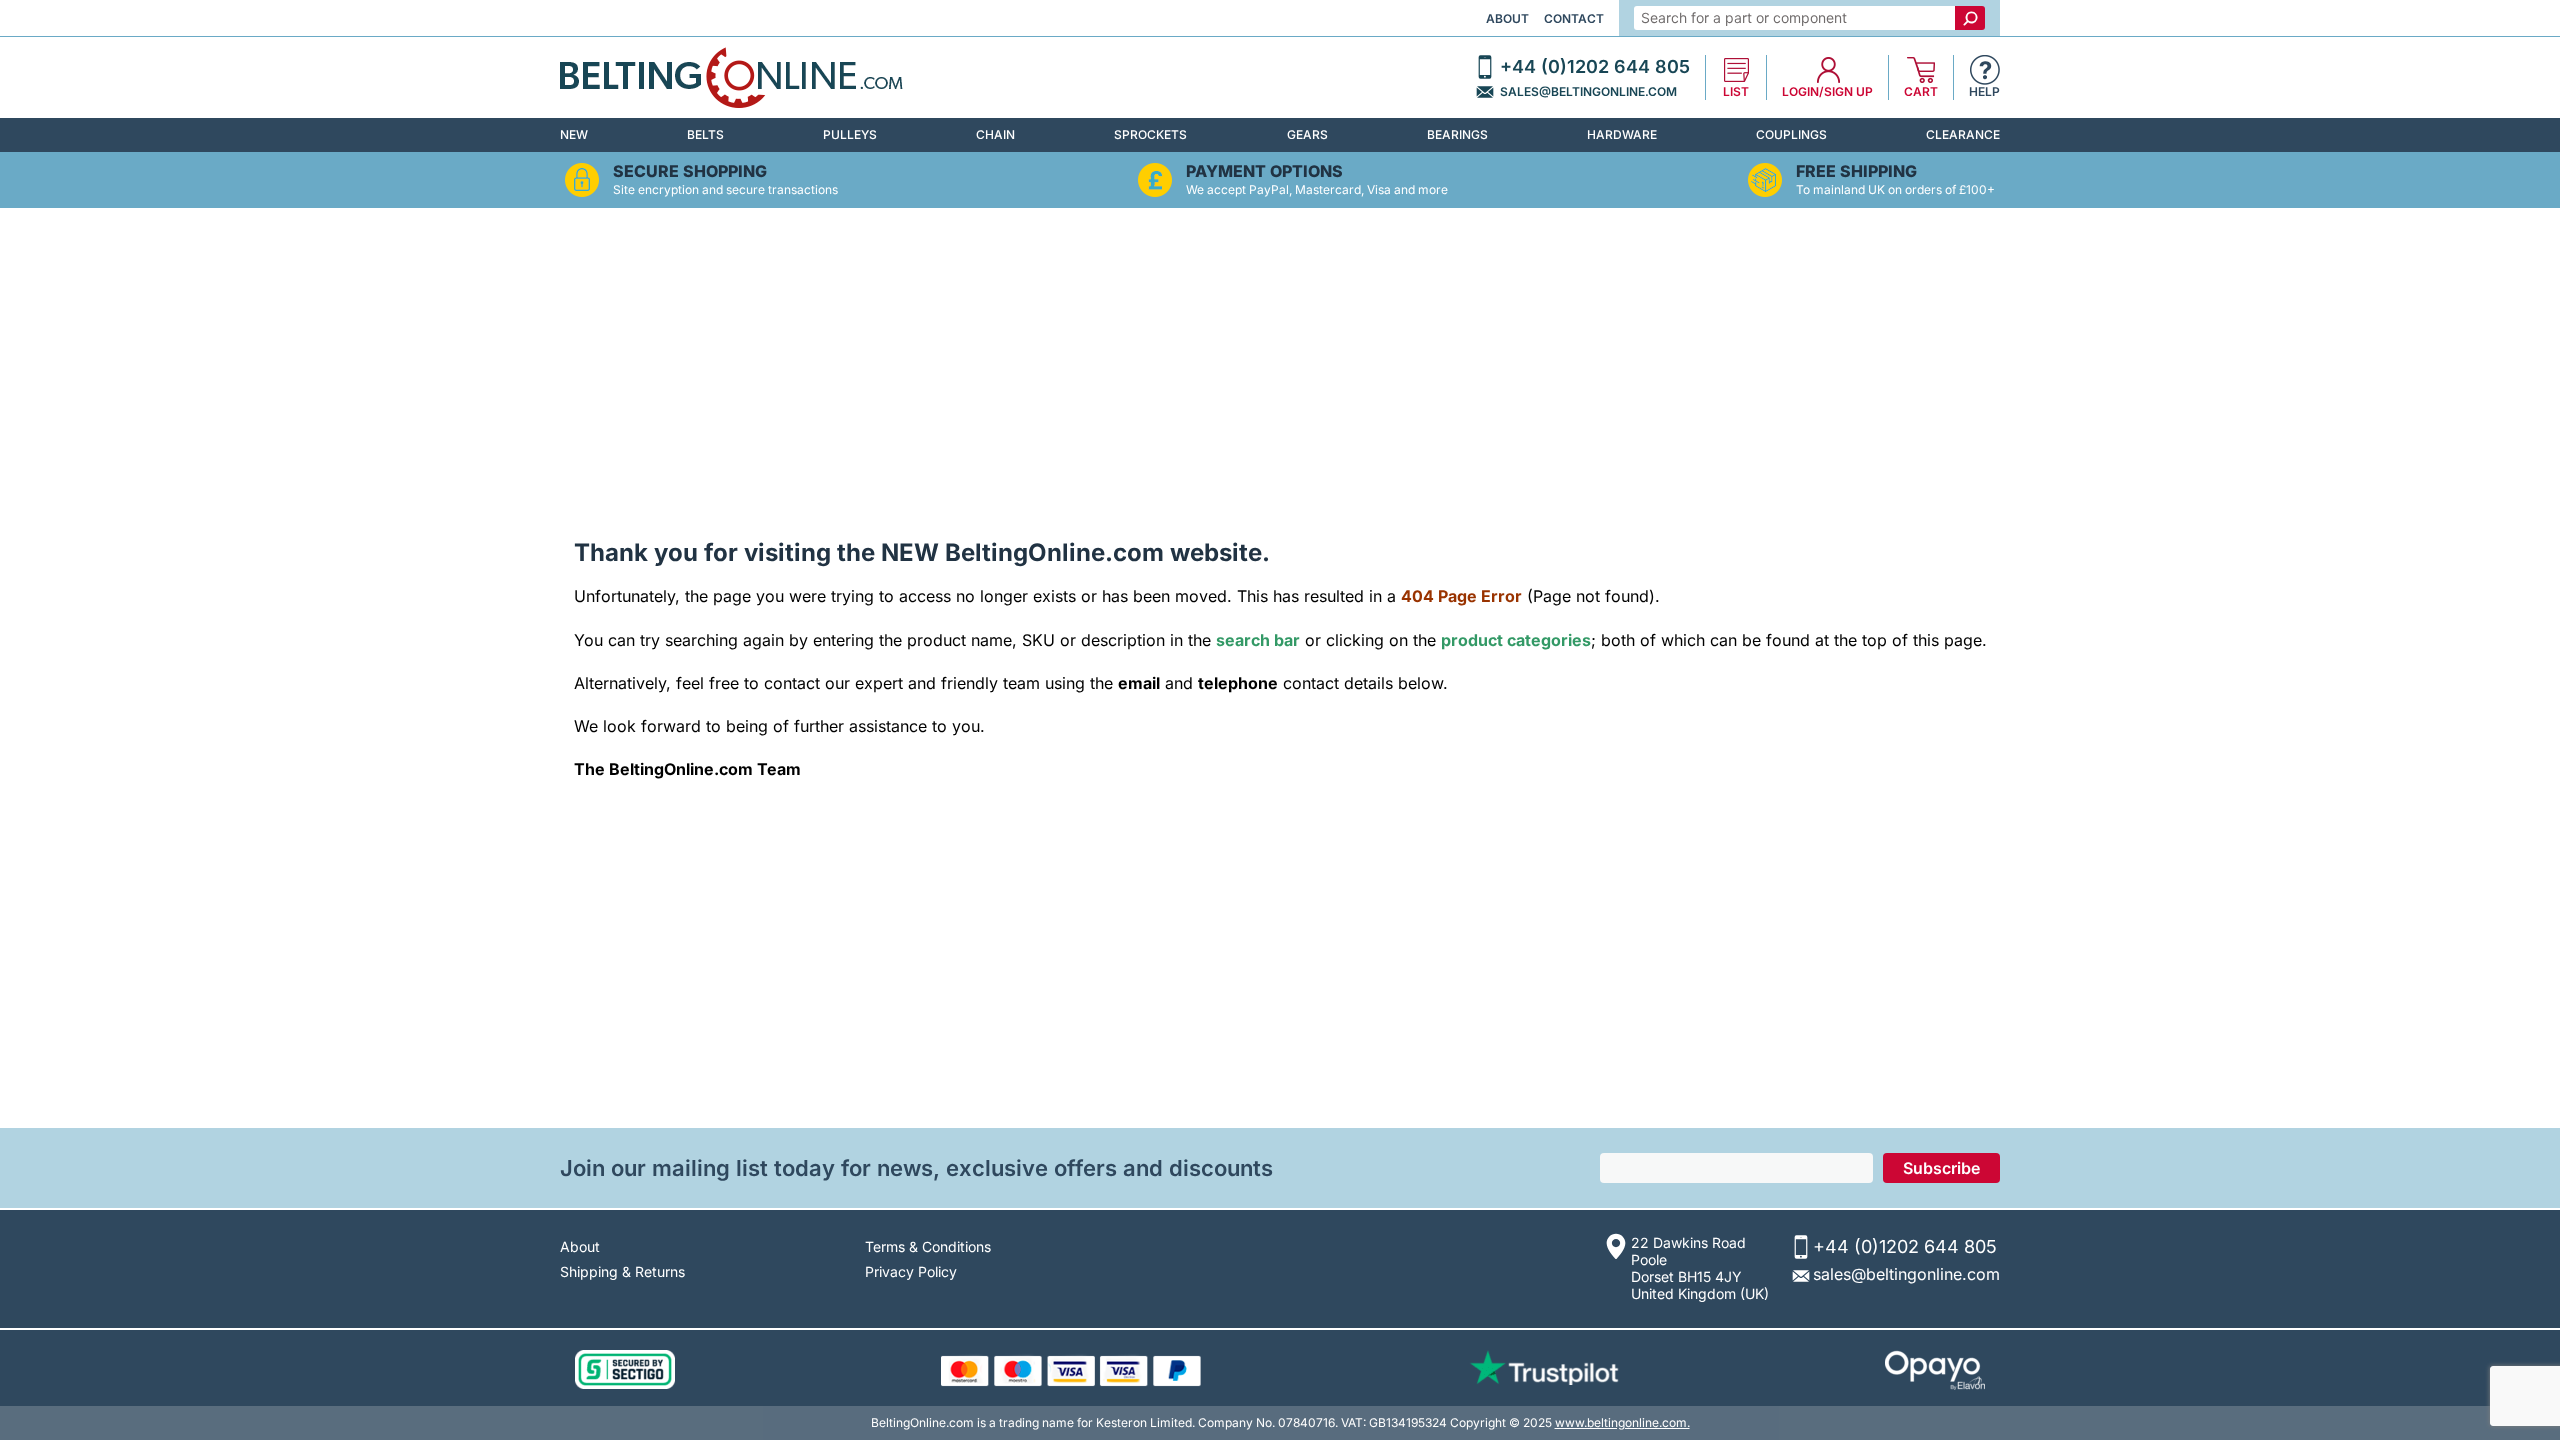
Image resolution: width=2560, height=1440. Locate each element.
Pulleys (850, 134)
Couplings (1791, 134)
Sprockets (1150, 134)
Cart (1921, 92)
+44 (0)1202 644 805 (1595, 67)
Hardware (1622, 134)
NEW (574, 134)
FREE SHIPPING (1856, 171)
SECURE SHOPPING (690, 171)
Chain (995, 134)
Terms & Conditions (928, 1246)
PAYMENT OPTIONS (1264, 171)
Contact (1574, 18)
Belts (705, 134)
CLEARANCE (1963, 134)
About (1507, 18)
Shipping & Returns (622, 1271)
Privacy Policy (911, 1271)
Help (1984, 92)
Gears (1307, 134)
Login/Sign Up (1827, 92)
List (1736, 92)
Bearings (1457, 134)
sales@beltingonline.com (1588, 92)
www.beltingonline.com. (1622, 1422)
